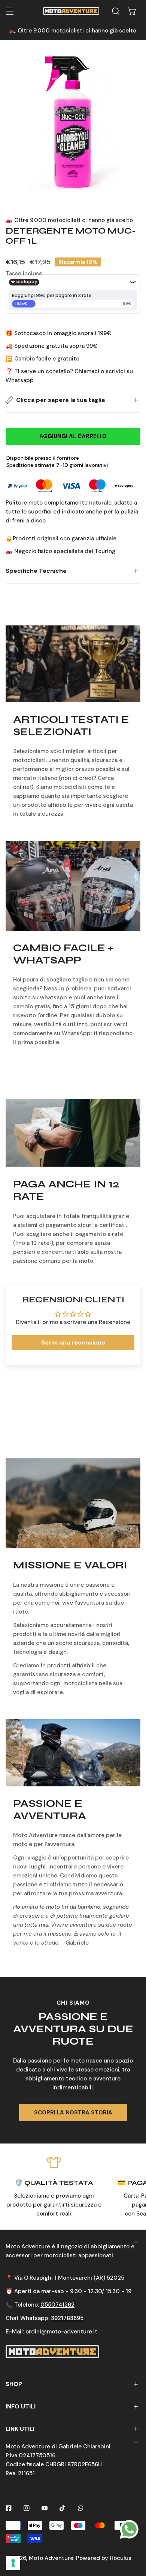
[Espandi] (10, 11)
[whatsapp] (129, 2529)
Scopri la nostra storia (73, 2113)
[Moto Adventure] (71, 11)
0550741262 (57, 2305)
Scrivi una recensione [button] (73, 1342)
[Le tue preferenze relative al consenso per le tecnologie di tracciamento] (13, 2563)
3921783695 (67, 2318)
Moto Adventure (51, 2558)
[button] (132, 11)
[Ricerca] (116, 11)
